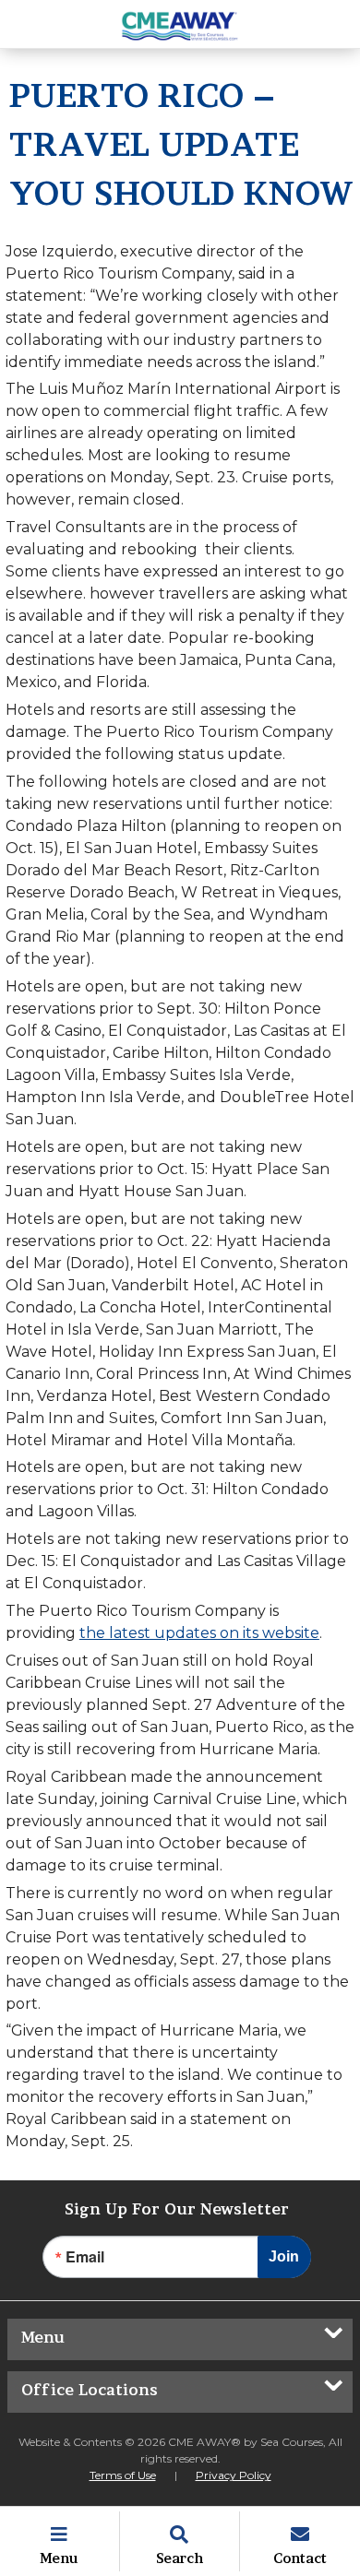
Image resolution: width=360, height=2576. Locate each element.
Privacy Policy (234, 2475)
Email (85, 2257)
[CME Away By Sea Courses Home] (180, 24)
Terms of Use (123, 2475)
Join (284, 2256)
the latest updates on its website (199, 1633)
